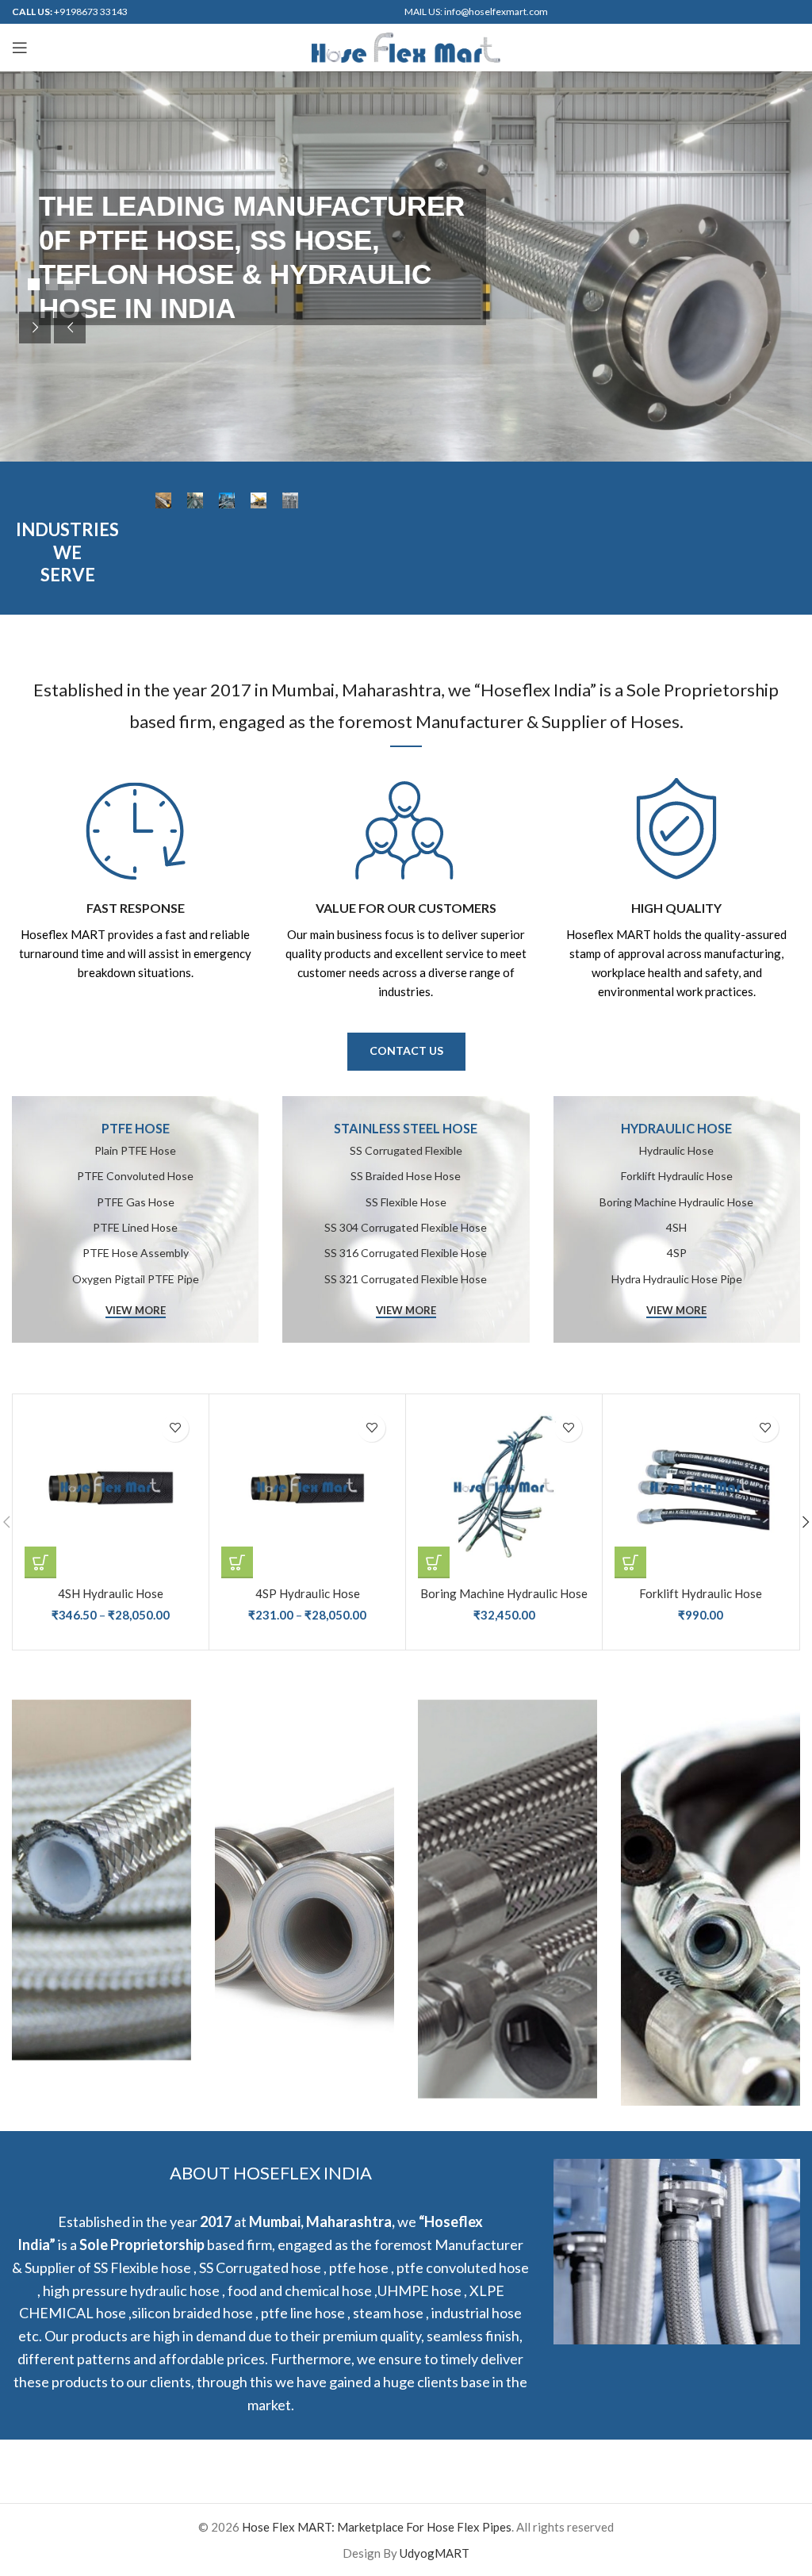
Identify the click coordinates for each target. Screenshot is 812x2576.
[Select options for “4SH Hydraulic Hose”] (40, 1562)
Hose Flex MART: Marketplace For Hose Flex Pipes (377, 2527)
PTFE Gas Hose (136, 1202)
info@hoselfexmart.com (496, 11)
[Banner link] (406, 1219)
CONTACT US (406, 1050)
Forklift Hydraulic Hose (701, 1593)
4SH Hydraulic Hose (111, 1593)
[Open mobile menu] (20, 48)
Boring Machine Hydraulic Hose (504, 1593)
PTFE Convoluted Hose (135, 1176)
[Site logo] (406, 46)
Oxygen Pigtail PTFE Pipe (136, 1279)
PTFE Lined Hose (135, 1227)
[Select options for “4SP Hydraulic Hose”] (237, 1562)
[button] (434, 1562)
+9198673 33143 (91, 11)
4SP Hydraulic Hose (308, 1593)
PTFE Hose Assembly (136, 1253)
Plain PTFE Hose (135, 1150)
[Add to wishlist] (175, 1428)
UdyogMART (435, 2553)
